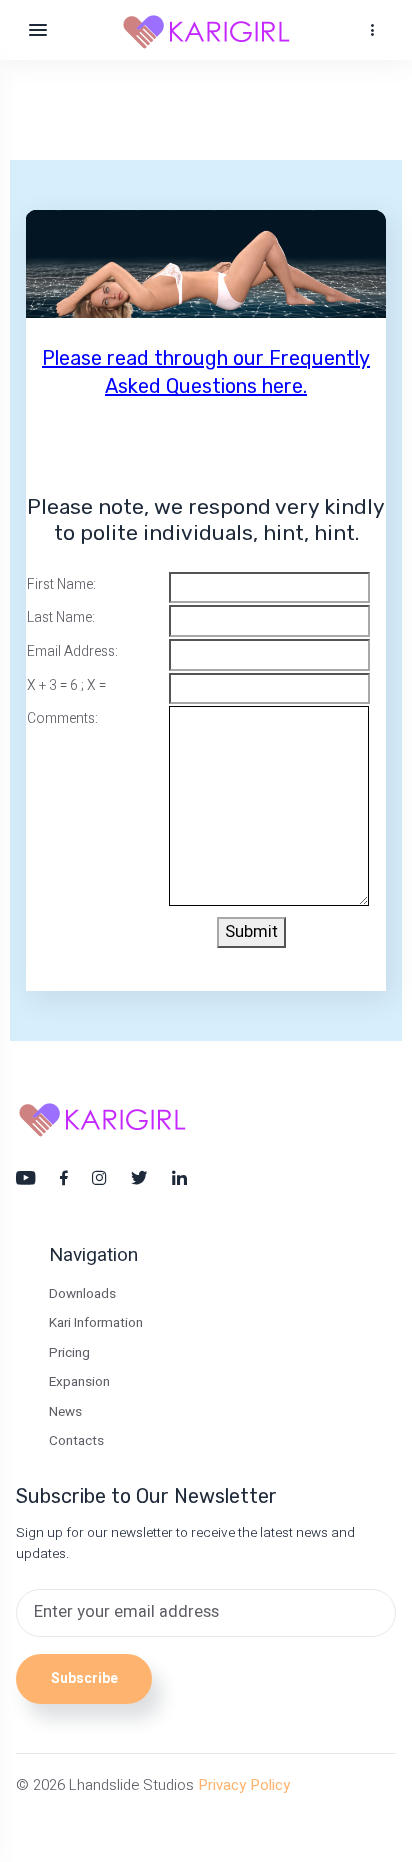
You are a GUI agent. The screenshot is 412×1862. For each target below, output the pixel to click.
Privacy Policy (244, 1785)
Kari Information (96, 1323)
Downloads (82, 1294)
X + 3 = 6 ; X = (66, 686)
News (65, 1412)
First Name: (61, 585)
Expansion (79, 1382)
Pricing (69, 1353)
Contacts (76, 1441)
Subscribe (84, 1679)
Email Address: (72, 652)
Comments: (62, 719)
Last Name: (61, 618)
